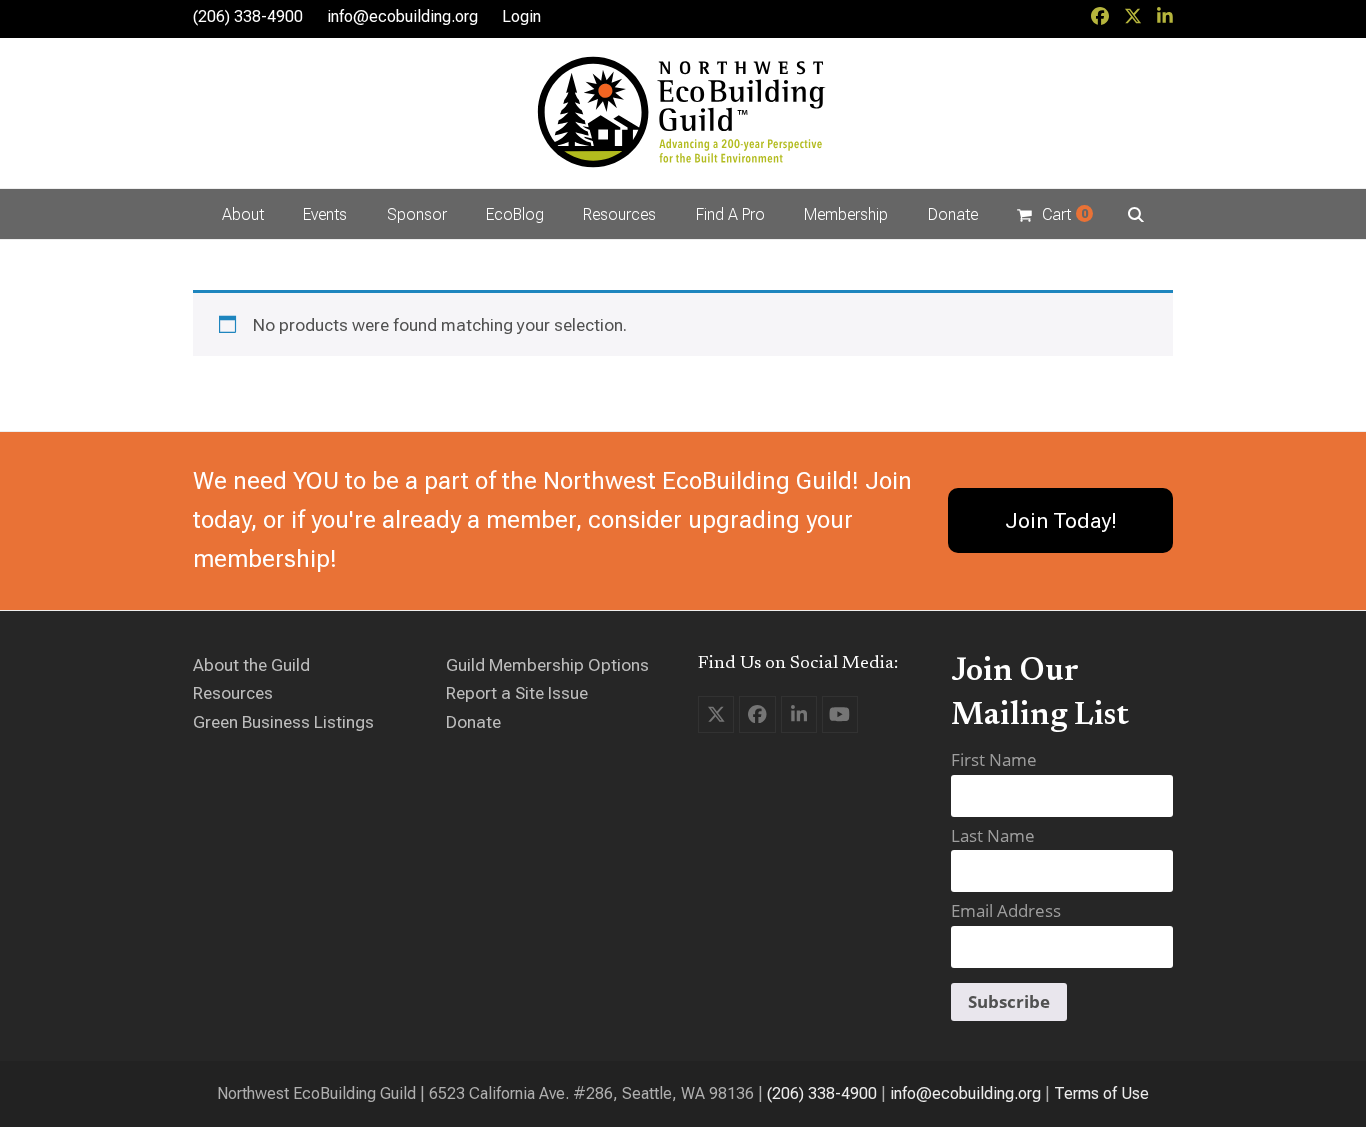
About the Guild (251, 665)
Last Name (993, 835)
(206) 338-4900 (822, 1093)
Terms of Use (1101, 1093)
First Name (994, 759)
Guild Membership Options (547, 665)
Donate (473, 722)
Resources (233, 693)
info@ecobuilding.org (402, 16)
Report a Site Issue (517, 693)
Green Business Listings (283, 722)
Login (521, 16)
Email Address (1006, 910)
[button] (1054, 214)
